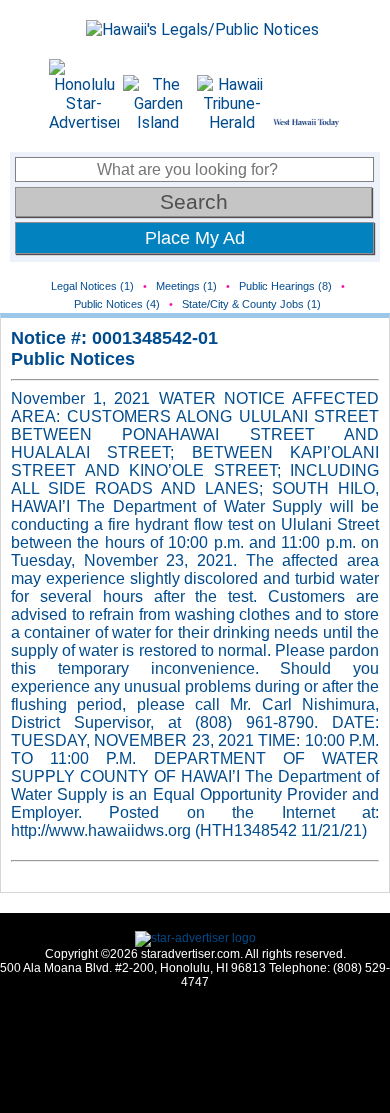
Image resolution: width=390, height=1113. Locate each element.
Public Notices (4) (117, 304)
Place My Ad (195, 238)
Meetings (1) (186, 286)
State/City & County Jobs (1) (251, 304)
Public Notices (73, 359)
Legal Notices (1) (92, 286)
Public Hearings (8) (285, 286)
